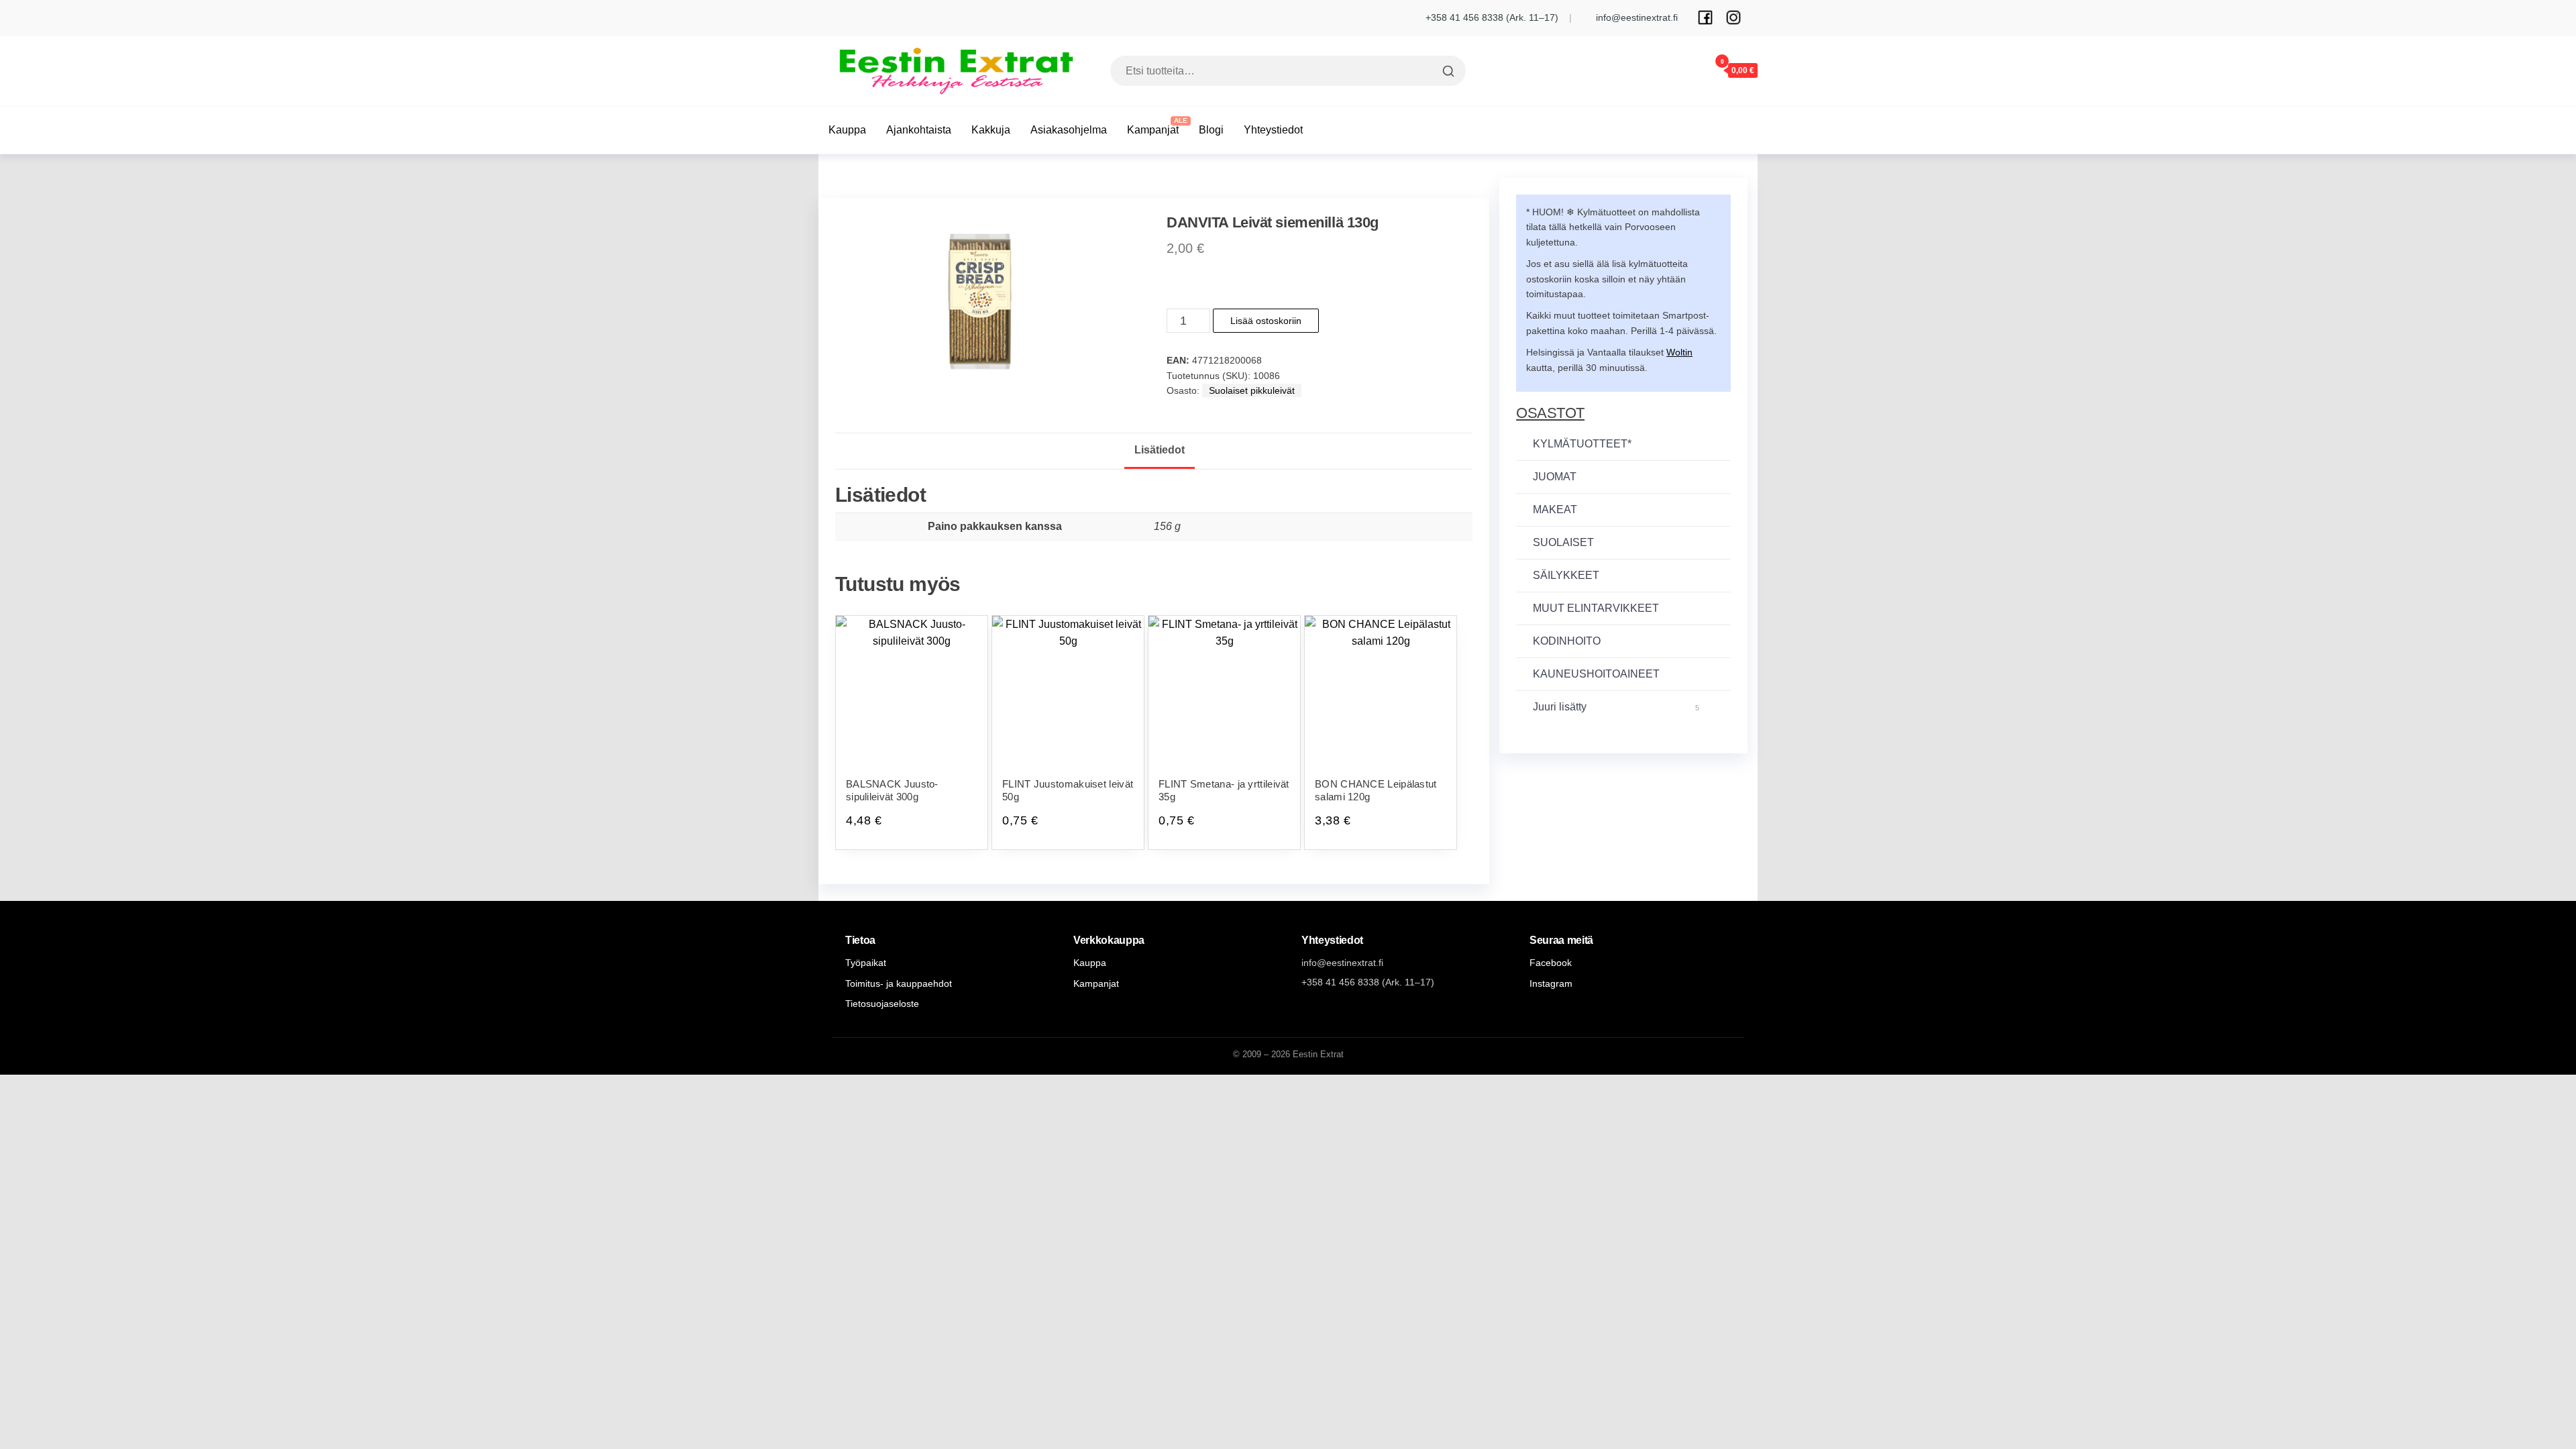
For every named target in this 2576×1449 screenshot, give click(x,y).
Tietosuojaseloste (882, 1004)
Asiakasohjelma (1069, 130)
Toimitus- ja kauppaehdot (899, 983)
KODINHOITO (1567, 641)
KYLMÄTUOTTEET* (1582, 444)
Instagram (1551, 983)
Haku (1447, 71)
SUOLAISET (1563, 542)
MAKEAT (1555, 509)
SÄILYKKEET (1566, 575)
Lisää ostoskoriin (1266, 321)
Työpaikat (866, 963)
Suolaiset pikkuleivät (1252, 390)
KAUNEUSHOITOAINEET (1596, 674)
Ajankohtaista (919, 130)
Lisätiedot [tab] (1160, 450)
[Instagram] (1733, 17)
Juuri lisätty (1616, 707)
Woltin (1679, 352)
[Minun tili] (1682, 70)
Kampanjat (1153, 130)
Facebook (1551, 963)
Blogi (1211, 130)
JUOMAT (1555, 477)
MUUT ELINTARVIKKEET (1596, 608)
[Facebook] (1705, 17)
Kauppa (847, 130)
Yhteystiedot (1273, 130)
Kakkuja (991, 130)
